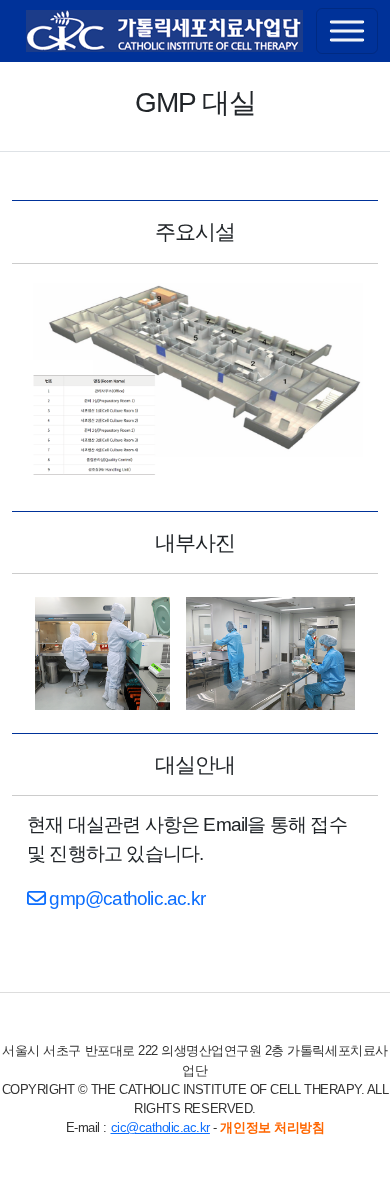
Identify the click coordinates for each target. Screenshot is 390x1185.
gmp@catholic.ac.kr (125, 898)
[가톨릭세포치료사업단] (164, 31)
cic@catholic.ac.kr (160, 1127)
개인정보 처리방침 (272, 1127)
